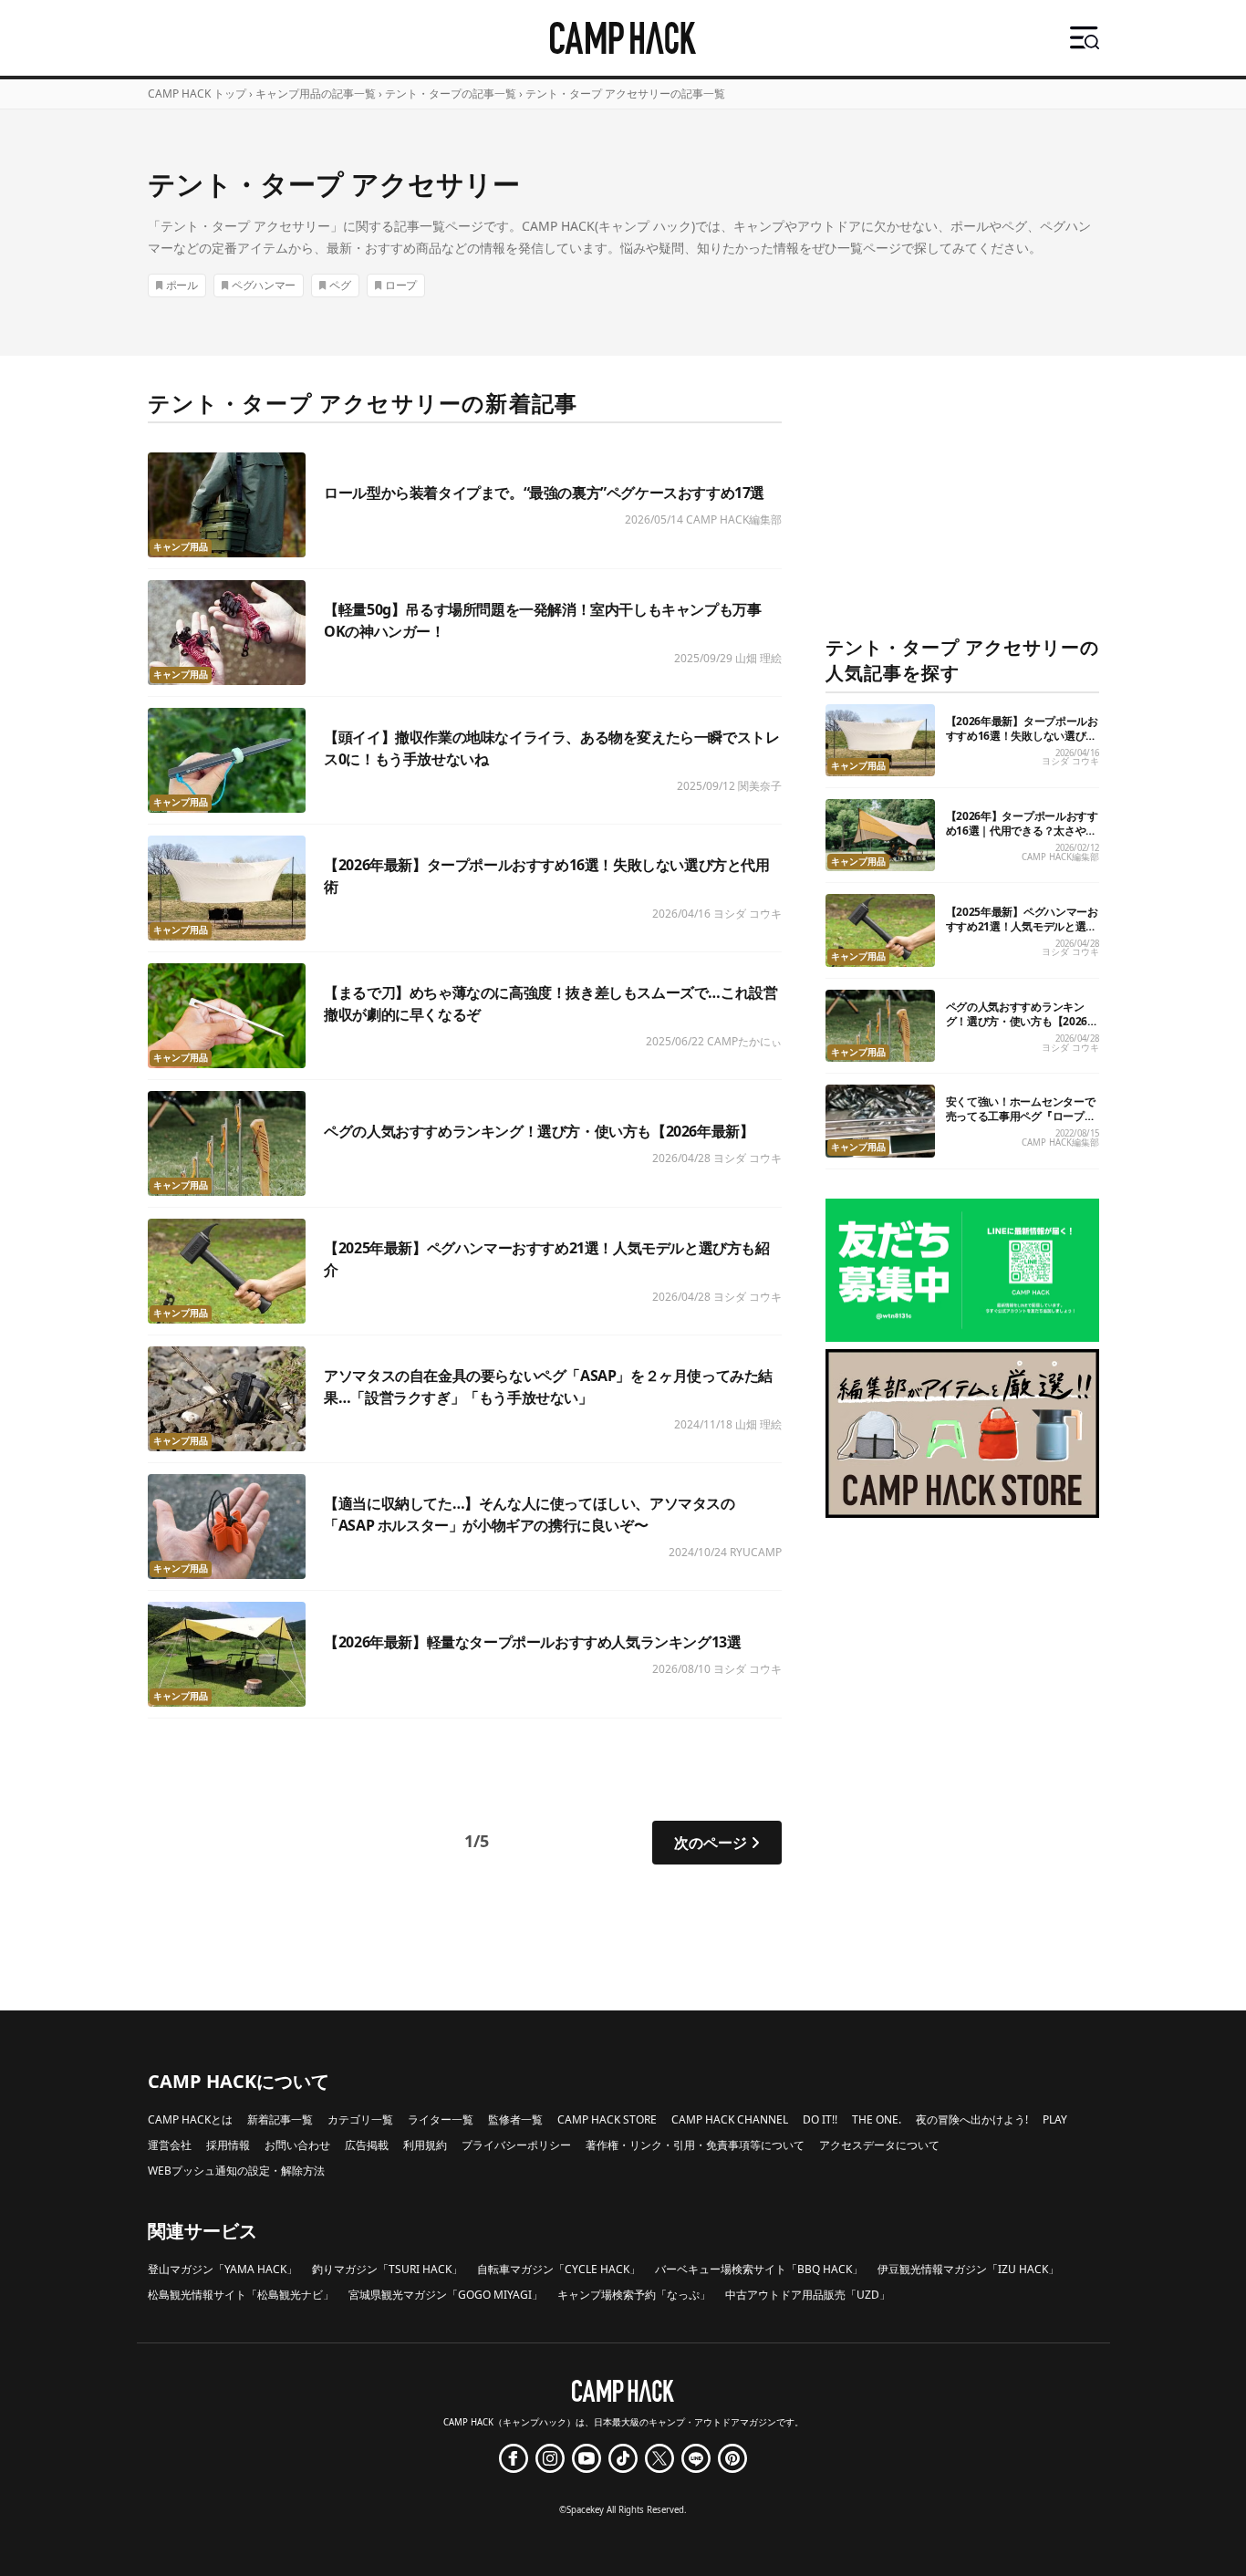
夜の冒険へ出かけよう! (972, 2119)
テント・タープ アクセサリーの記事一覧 (625, 93)
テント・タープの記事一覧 (451, 93)
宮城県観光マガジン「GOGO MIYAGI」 (446, 2295)
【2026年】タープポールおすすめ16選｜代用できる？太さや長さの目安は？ (1022, 831)
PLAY (1055, 2119)
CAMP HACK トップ (197, 93)
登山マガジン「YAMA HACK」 (223, 2269)
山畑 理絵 (758, 658)
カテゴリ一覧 (360, 2119)
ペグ (340, 285)
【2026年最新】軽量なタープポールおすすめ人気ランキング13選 (532, 1642)
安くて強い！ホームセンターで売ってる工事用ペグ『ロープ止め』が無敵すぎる (1021, 1116)
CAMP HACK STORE (607, 2119)
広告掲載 (367, 2145)
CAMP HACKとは (190, 2119)
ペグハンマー (264, 285)
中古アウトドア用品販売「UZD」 (808, 2295)
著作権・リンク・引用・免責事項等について (695, 2145)
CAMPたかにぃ (744, 1041)
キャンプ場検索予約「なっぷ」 (634, 2295)
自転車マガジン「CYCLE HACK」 (559, 2269)
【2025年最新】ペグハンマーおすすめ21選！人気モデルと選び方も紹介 (1022, 926)
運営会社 (170, 2145)
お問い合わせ (297, 2145)
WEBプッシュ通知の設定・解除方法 (236, 2171)
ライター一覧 (441, 2119)
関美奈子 (760, 786)
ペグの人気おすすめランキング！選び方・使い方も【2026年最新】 (539, 1131)
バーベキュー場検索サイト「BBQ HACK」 (759, 2269)
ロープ (401, 285)
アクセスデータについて (879, 2145)
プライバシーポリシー (516, 2145)
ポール (182, 285)
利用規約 (425, 2145)
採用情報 (228, 2145)
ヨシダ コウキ (748, 914)
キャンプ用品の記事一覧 (316, 93)
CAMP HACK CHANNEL (730, 2119)
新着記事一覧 (280, 2119)
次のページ (711, 1843)
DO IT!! (820, 2119)
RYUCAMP (756, 1552)
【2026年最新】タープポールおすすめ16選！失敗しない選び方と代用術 (1022, 736)
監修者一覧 (515, 2119)
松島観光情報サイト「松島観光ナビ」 (241, 2295)
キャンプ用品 (181, 547)
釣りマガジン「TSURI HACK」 (387, 2269)
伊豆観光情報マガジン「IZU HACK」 (968, 2269)
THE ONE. (877, 2119)
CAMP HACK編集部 (734, 519)
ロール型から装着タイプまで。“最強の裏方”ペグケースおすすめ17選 (544, 493)
